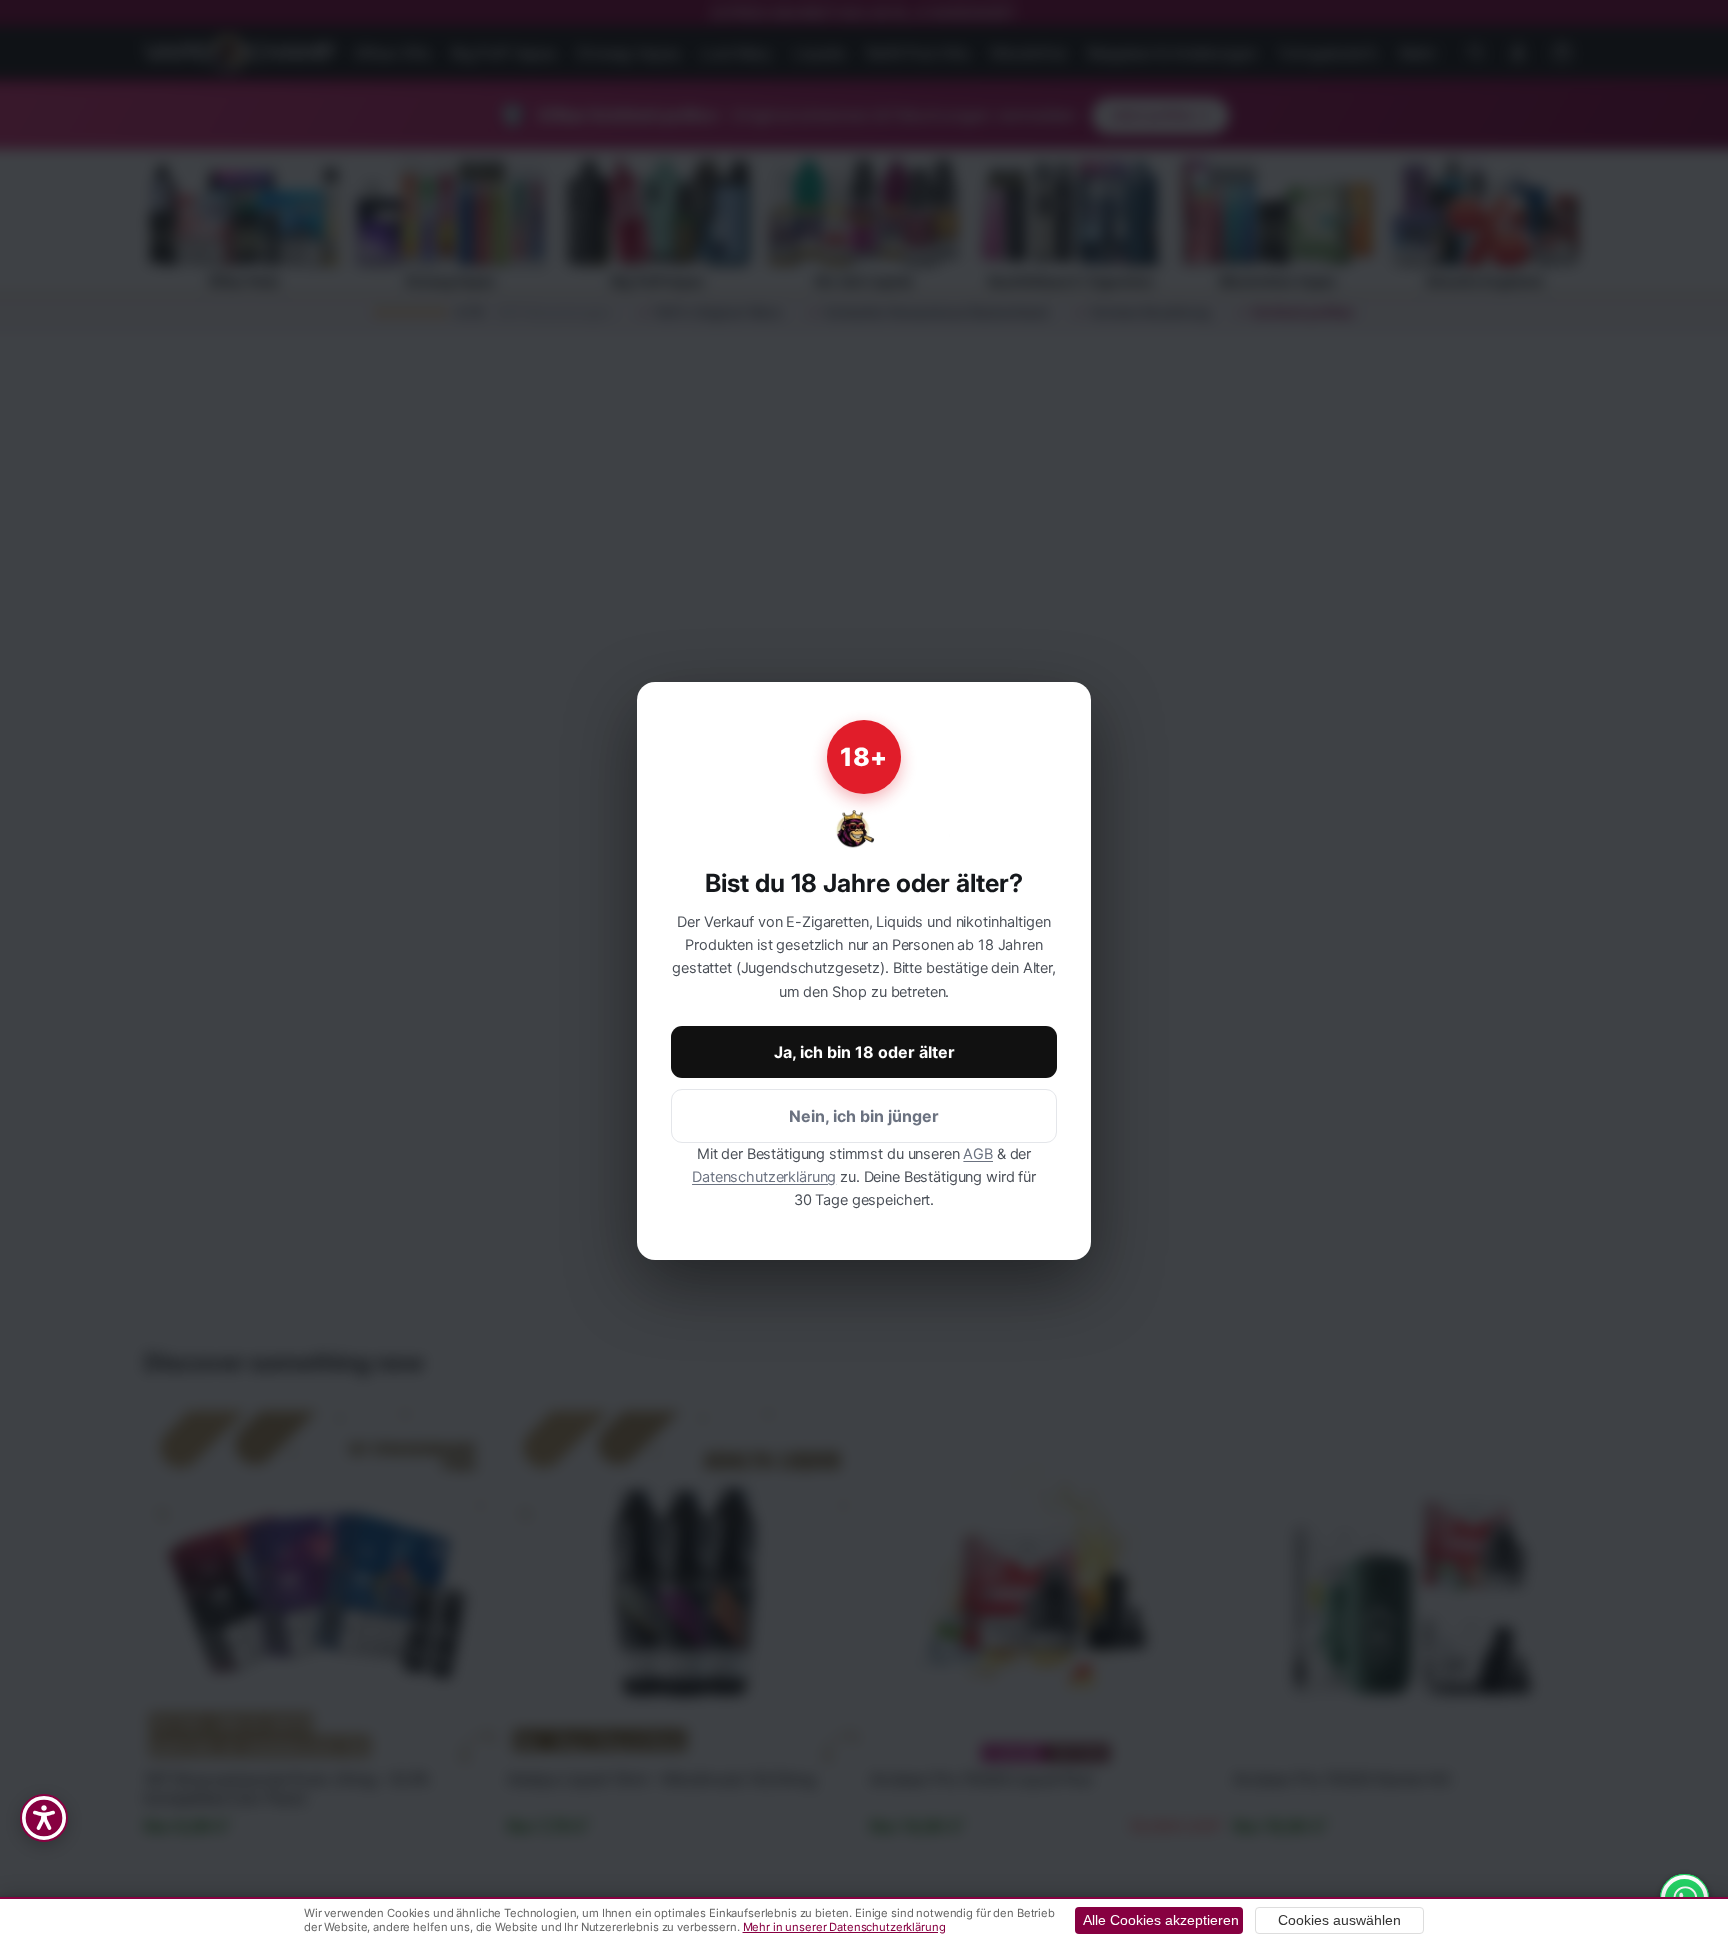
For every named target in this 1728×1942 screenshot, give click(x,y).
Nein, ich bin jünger (864, 1116)
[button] (44, 1818)
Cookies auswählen (1339, 1920)
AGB (978, 1154)
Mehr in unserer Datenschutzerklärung (844, 1927)
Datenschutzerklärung (764, 1177)
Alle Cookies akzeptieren (1161, 1920)
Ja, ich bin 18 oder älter (864, 1052)
